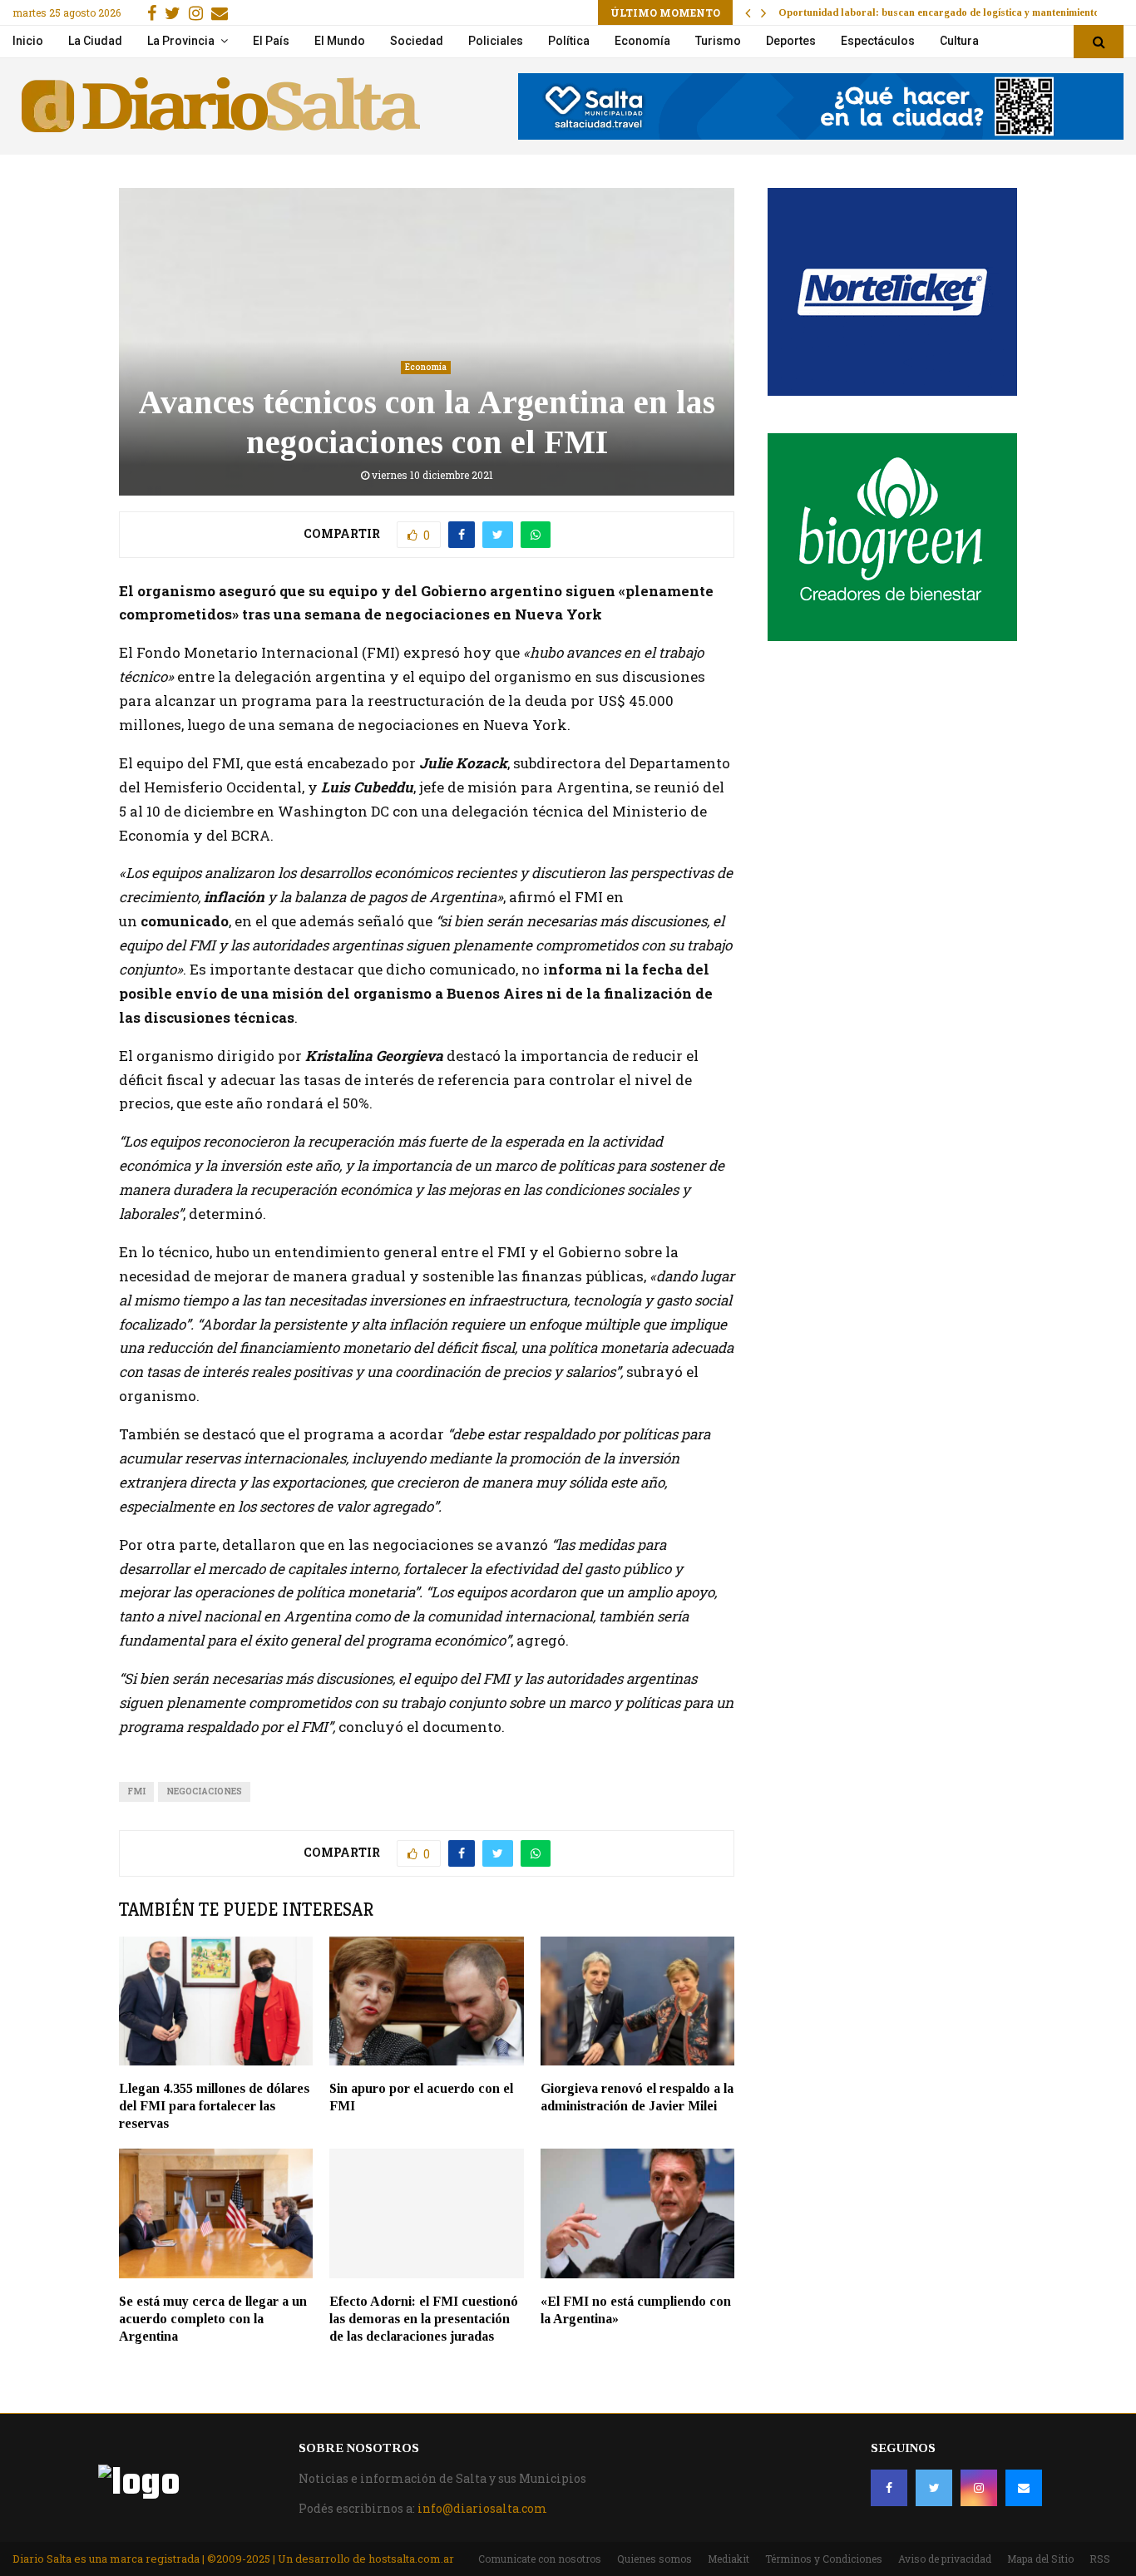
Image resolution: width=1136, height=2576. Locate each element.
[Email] (1024, 2488)
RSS (1100, 2559)
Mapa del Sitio (1040, 2559)
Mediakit (729, 2559)
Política (569, 41)
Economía (642, 41)
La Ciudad (95, 41)
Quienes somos (654, 2559)
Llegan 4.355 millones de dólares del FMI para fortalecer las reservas (214, 2106)
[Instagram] (979, 2488)
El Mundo (340, 41)
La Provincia (181, 41)
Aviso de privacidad (945, 2559)
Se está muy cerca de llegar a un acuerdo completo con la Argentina (213, 2319)
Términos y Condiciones (824, 2559)
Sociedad (417, 41)
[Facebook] (889, 2488)
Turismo (718, 41)
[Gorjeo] (934, 2488)
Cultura (959, 41)
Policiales (496, 41)
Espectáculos (878, 41)
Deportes (791, 41)
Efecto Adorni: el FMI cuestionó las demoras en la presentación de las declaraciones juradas (424, 2319)
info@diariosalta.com (482, 2508)
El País (271, 41)
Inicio (28, 41)
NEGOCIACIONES (204, 1791)
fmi (136, 1791)
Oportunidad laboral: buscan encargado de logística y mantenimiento (939, 12)
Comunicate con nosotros (540, 2559)
